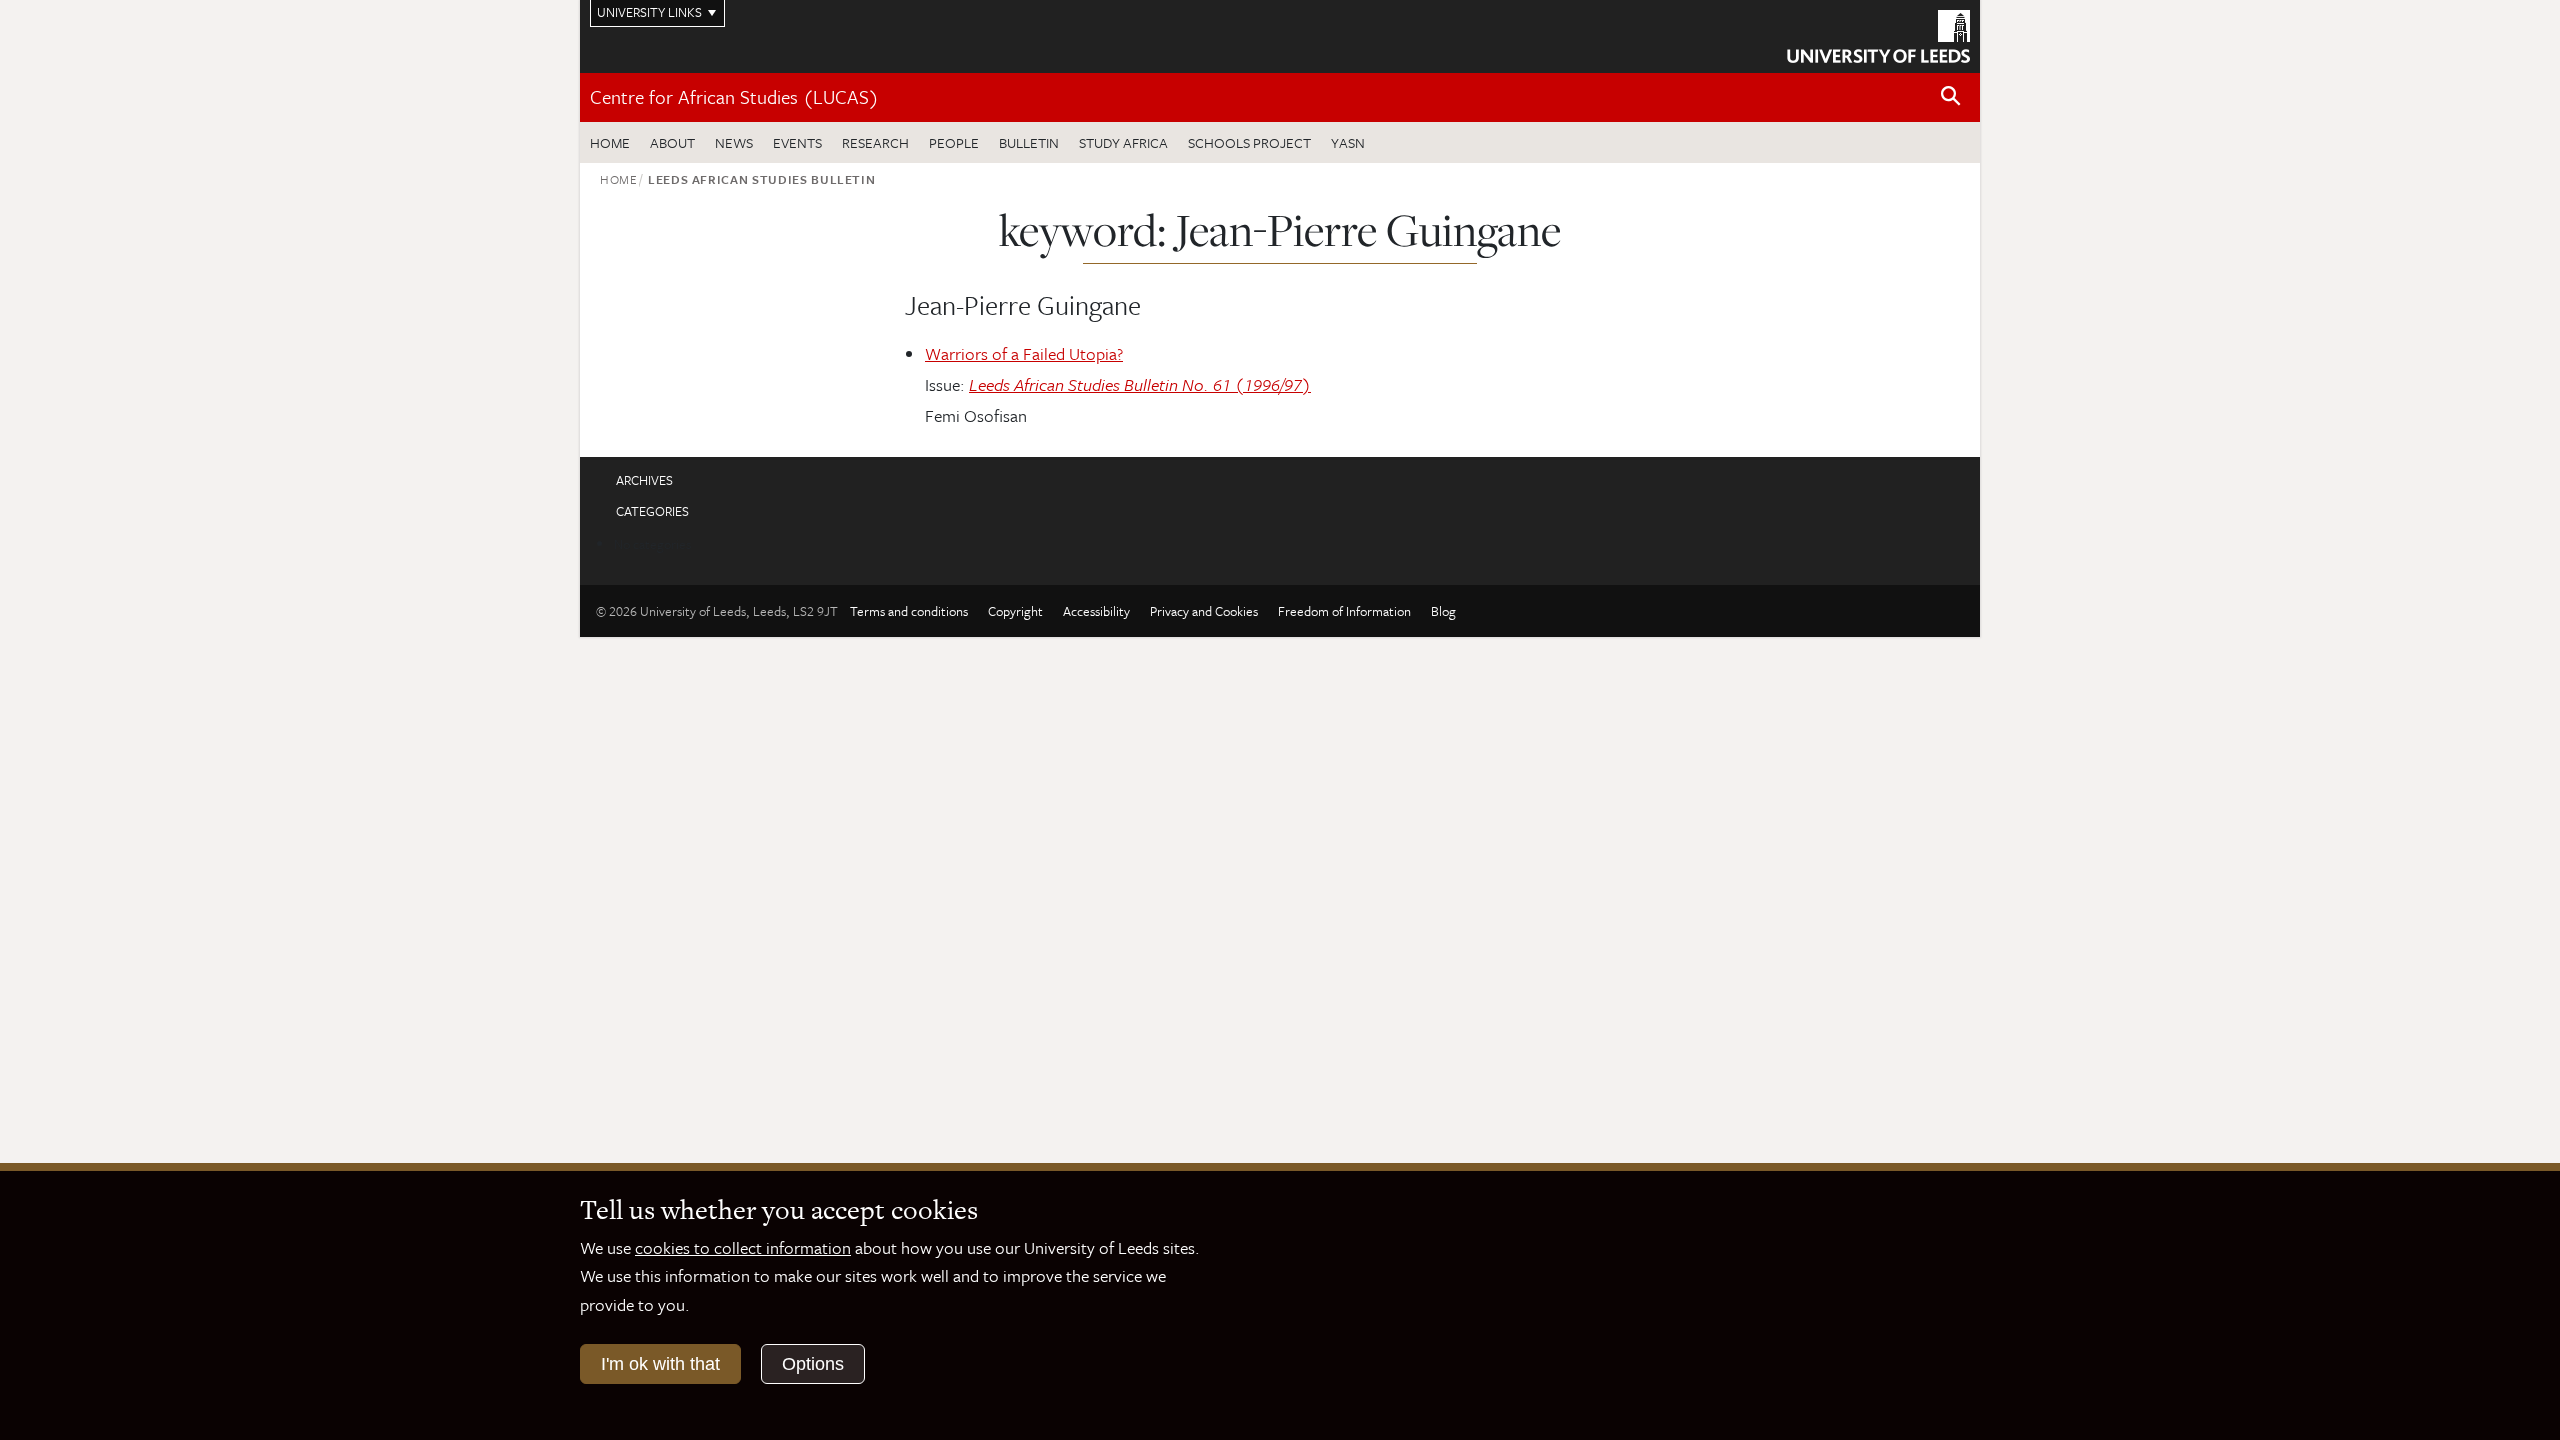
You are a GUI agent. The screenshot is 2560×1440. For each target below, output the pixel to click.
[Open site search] (1951, 96)
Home (610, 142)
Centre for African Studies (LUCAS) (734, 96)
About (672, 142)
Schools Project (1249, 142)
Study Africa (1123, 142)
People (954, 142)
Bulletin (1029, 142)
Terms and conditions (909, 611)
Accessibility (1096, 611)
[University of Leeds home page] (1878, 34)
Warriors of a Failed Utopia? (1024, 353)
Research (875, 142)
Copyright (1015, 611)
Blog (1443, 611)
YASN (1348, 142)
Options (813, 1364)
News (734, 142)
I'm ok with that (660, 1364)
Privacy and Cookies (1204, 611)
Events (797, 142)
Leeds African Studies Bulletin (762, 179)
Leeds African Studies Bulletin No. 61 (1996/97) (1140, 384)
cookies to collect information (743, 1247)
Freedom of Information (1344, 611)
